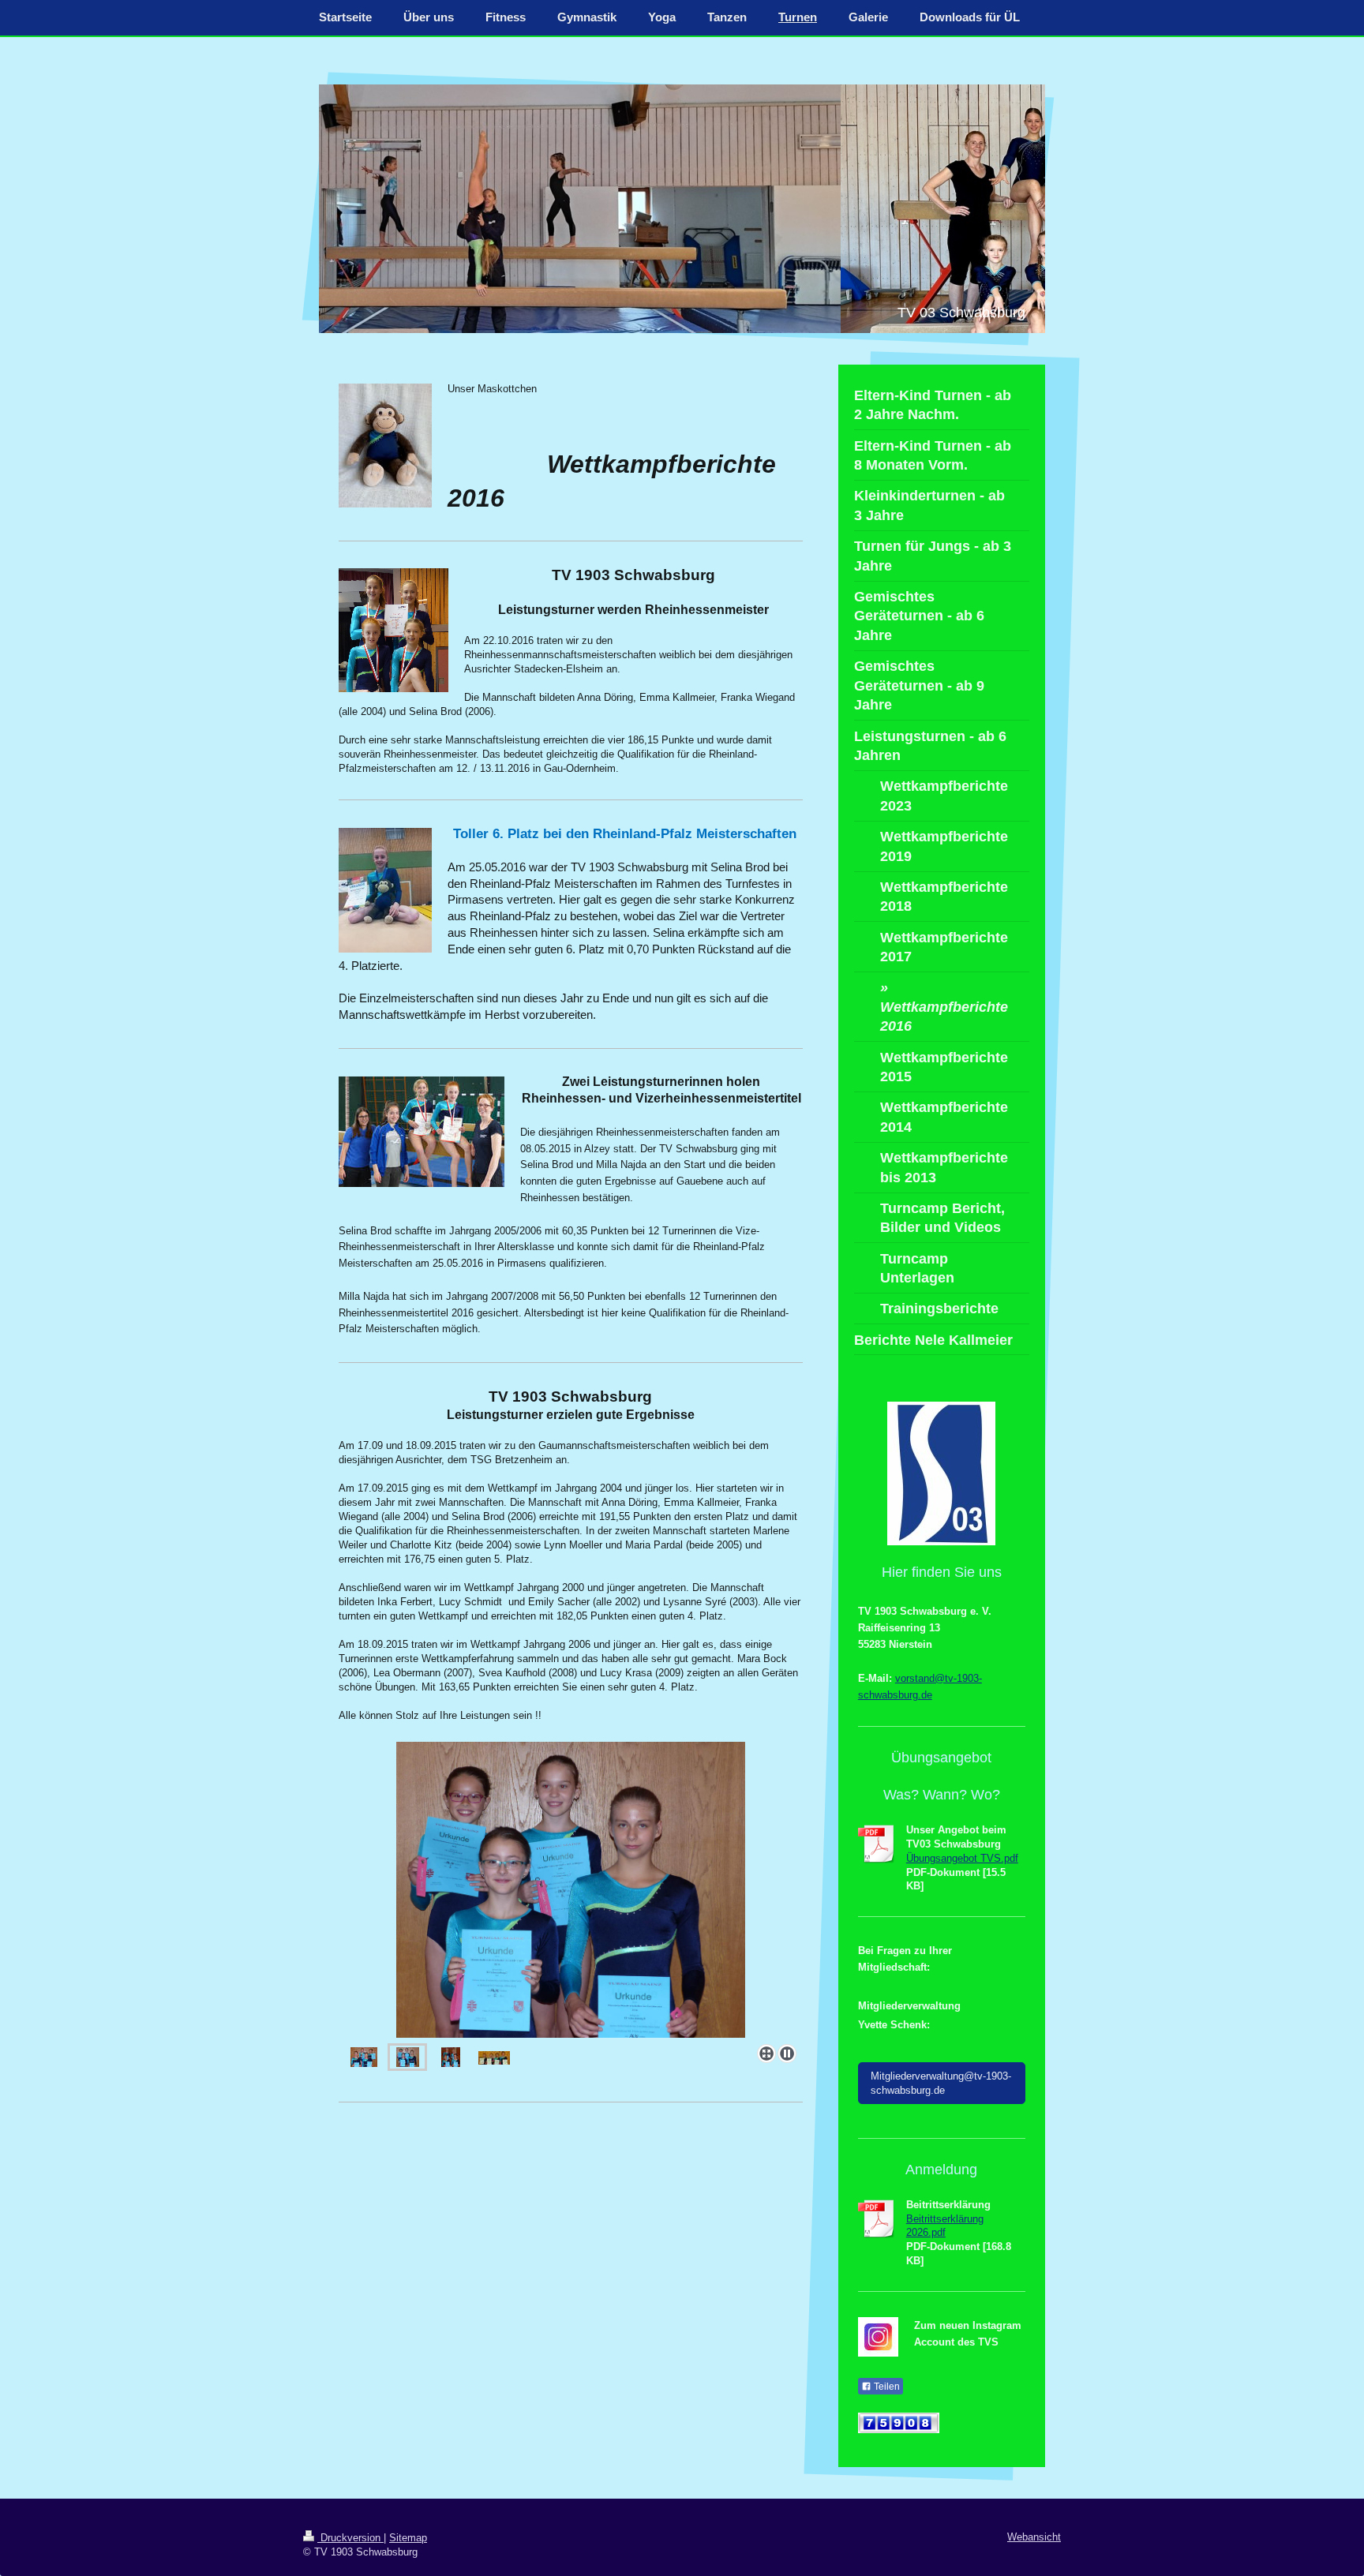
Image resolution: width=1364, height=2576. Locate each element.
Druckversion (350, 2538)
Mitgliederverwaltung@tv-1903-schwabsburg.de (941, 2083)
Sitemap (408, 2538)
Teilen (886, 2387)
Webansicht (1034, 2537)
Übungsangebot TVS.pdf (962, 1858)
